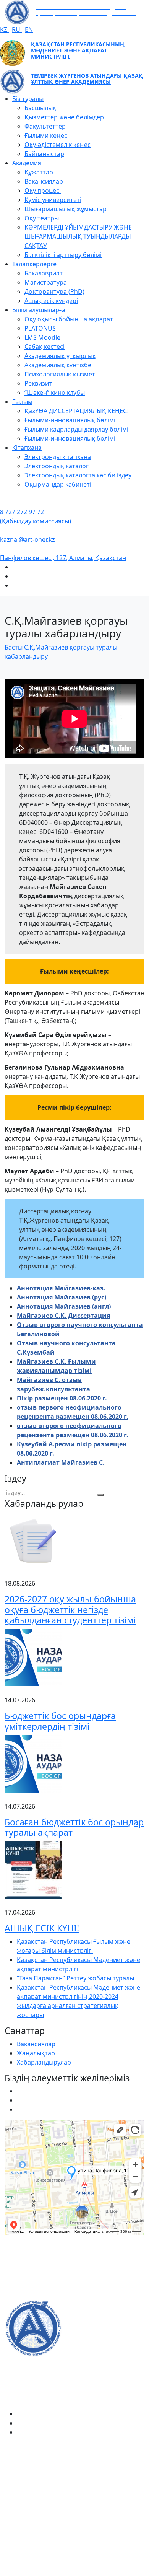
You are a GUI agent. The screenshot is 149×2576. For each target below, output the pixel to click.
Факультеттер (45, 126)
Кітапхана (27, 448)
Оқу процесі (43, 191)
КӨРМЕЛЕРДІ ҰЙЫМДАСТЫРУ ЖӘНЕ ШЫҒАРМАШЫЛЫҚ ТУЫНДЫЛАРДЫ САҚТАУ (78, 236)
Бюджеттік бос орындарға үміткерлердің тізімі (60, 1721)
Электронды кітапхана (58, 457)
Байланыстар (44, 154)
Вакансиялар (44, 181)
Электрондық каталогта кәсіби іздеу (78, 475)
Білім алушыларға (39, 310)
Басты (14, 647)
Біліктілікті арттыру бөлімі (63, 255)
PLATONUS (40, 328)
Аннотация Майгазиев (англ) (64, 1306)
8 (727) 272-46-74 (29, 2271)
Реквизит (38, 383)
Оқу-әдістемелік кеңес (57, 145)
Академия (27, 163)
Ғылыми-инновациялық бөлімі (70, 420)
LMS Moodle (42, 337)
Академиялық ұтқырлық (60, 356)
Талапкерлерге (34, 264)
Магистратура (46, 282)
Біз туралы (28, 99)
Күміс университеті (53, 200)
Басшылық (40, 108)
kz (4, 29)
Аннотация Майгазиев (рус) (62, 1297)
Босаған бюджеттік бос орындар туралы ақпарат (74, 1827)
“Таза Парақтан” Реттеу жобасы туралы (75, 1978)
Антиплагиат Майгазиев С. (61, 1462)
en (29, 29)
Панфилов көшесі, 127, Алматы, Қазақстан (63, 558)
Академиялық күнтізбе (58, 365)
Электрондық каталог (57, 466)
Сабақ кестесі (45, 347)
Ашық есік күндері (51, 301)
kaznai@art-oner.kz (28, 539)
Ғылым (22, 402)
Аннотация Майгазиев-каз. (61, 1288)
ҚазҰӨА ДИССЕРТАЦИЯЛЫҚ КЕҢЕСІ (77, 411)
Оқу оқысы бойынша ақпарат (69, 319)
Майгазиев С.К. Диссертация (63, 1316)
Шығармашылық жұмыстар (66, 209)
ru (17, 29)
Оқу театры (42, 218)
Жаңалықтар (36, 2053)
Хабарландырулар (44, 2062)
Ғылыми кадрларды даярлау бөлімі (76, 429)
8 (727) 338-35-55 (29, 2513)
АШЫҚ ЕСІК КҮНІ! (42, 1928)
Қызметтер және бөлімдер (64, 117)
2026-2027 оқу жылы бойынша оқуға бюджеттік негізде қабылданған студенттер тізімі (70, 1610)
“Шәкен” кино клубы (55, 392)
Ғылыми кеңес (46, 135)
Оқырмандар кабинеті (58, 484)
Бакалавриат (44, 273)
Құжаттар (39, 172)
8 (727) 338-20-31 (29, 2295)
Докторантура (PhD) (54, 291)
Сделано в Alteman (74, 2571)
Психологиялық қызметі (61, 374)
